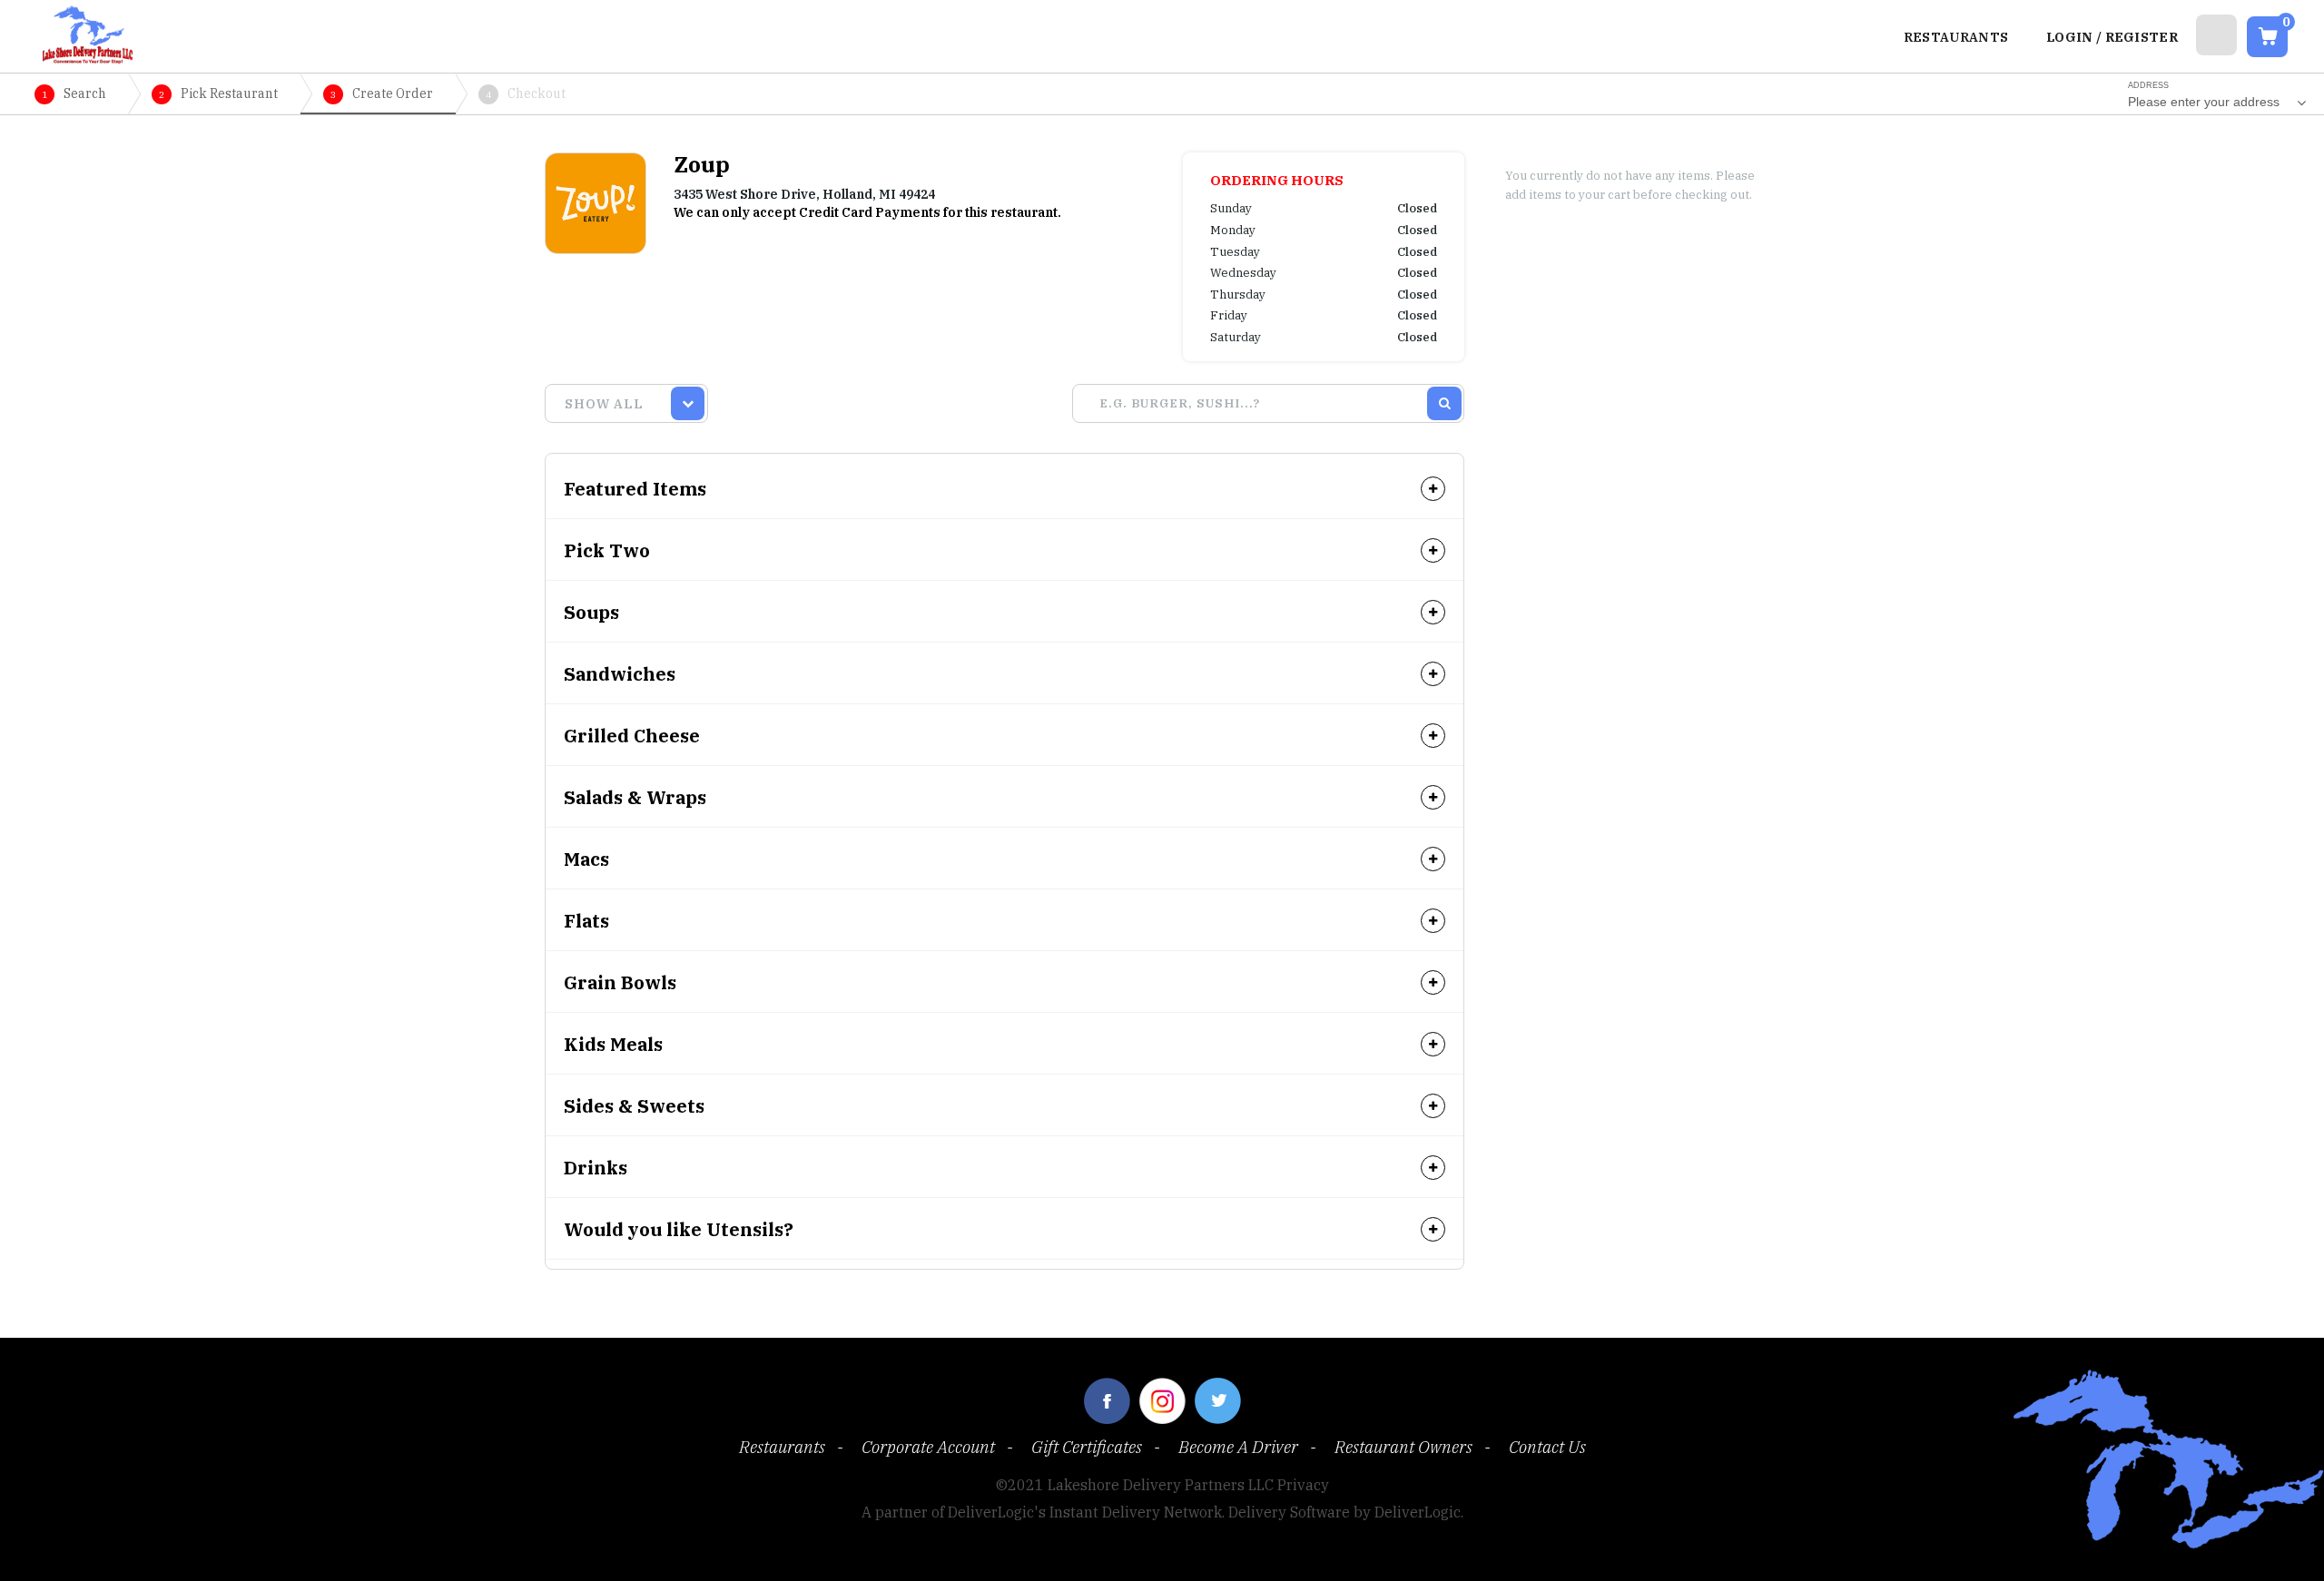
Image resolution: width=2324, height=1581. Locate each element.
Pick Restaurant (218, 93)
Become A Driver (1238, 1447)
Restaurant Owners (1403, 1447)
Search (74, 93)
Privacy (1303, 1485)
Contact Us (1547, 1447)
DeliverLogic (1418, 1512)
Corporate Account (928, 1447)
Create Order (382, 93)
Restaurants (782, 1447)
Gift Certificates (1087, 1447)
